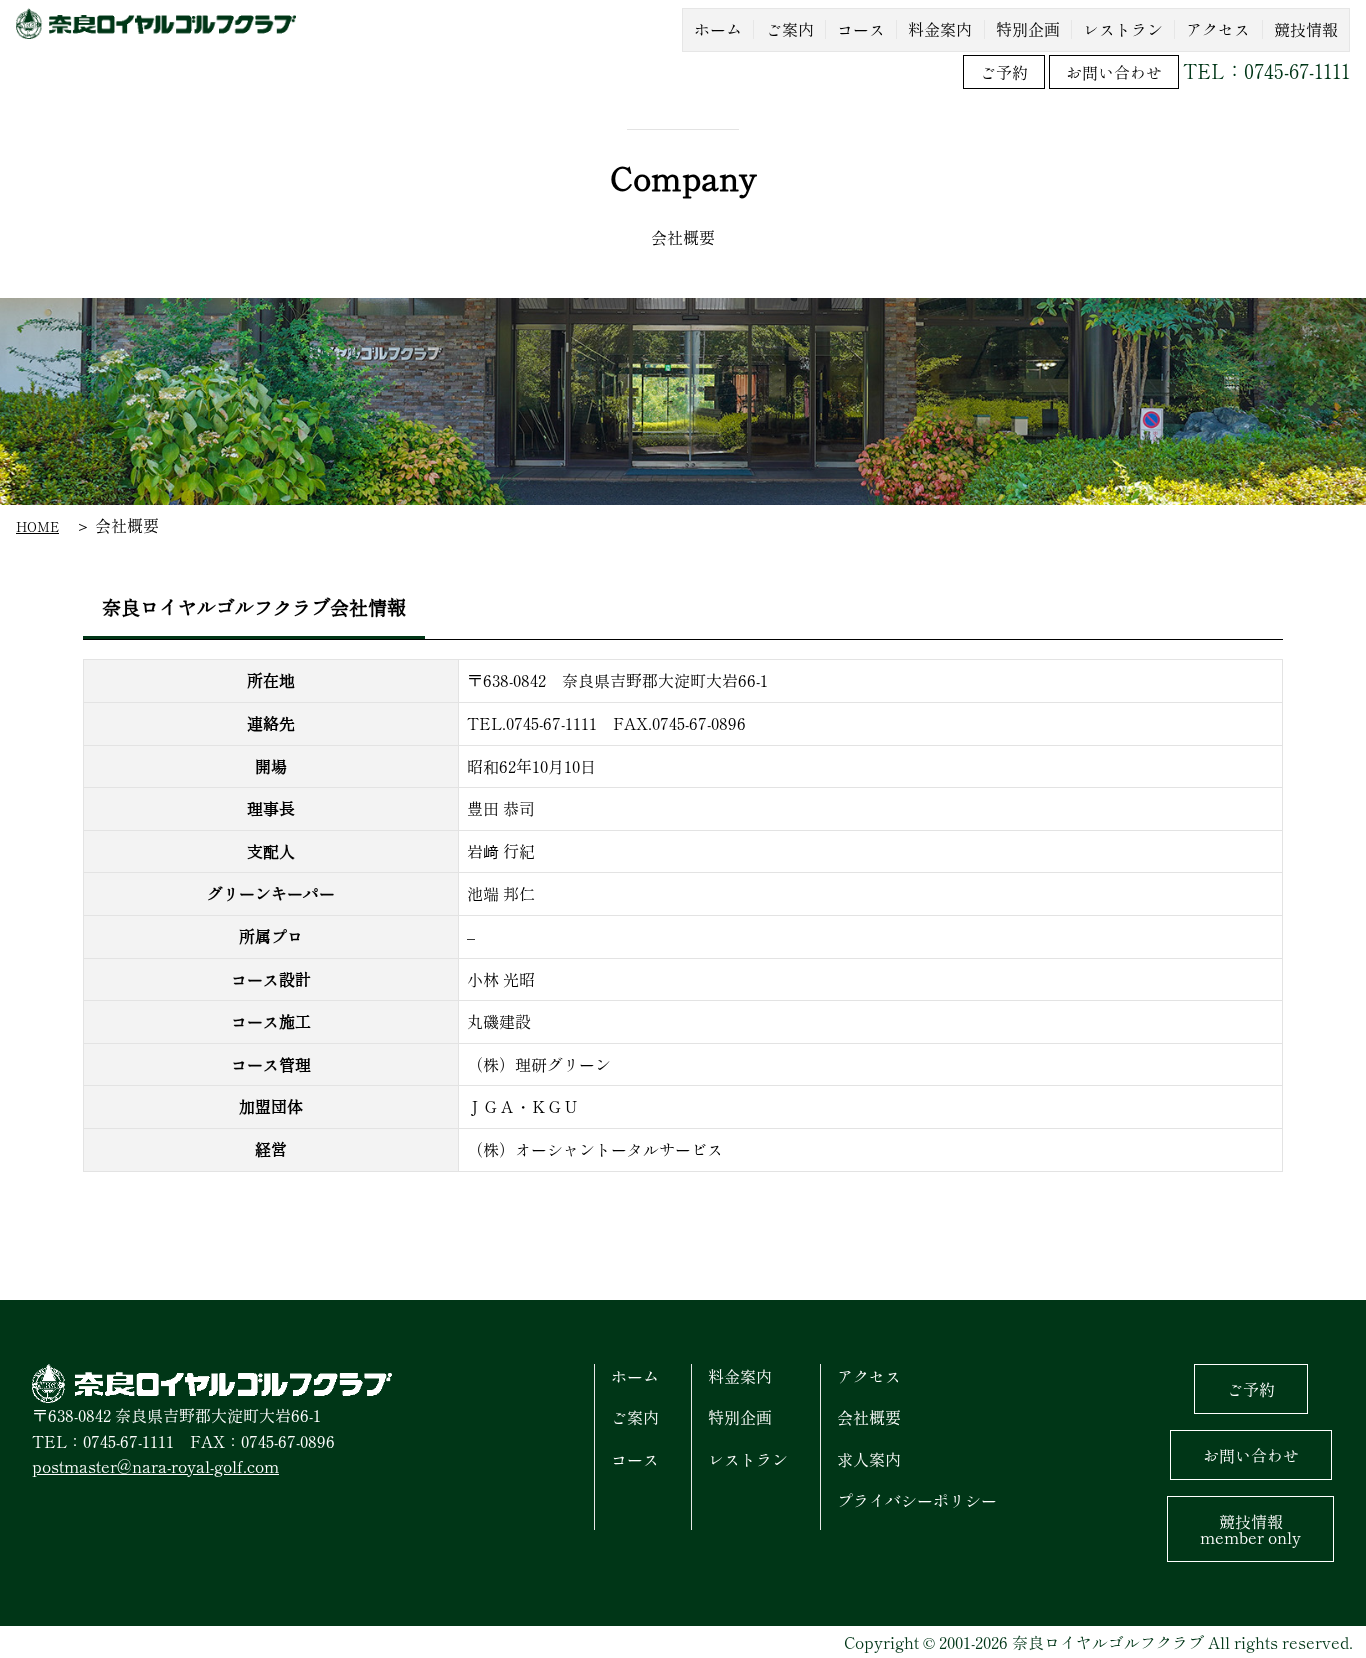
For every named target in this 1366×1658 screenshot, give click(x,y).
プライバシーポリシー (917, 1500)
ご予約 (1004, 72)
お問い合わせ (1114, 72)
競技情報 (1250, 1529)
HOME (37, 526)
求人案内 (869, 1459)
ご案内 (635, 1417)
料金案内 (740, 1376)
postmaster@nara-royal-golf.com (155, 1466)
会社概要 (869, 1417)
